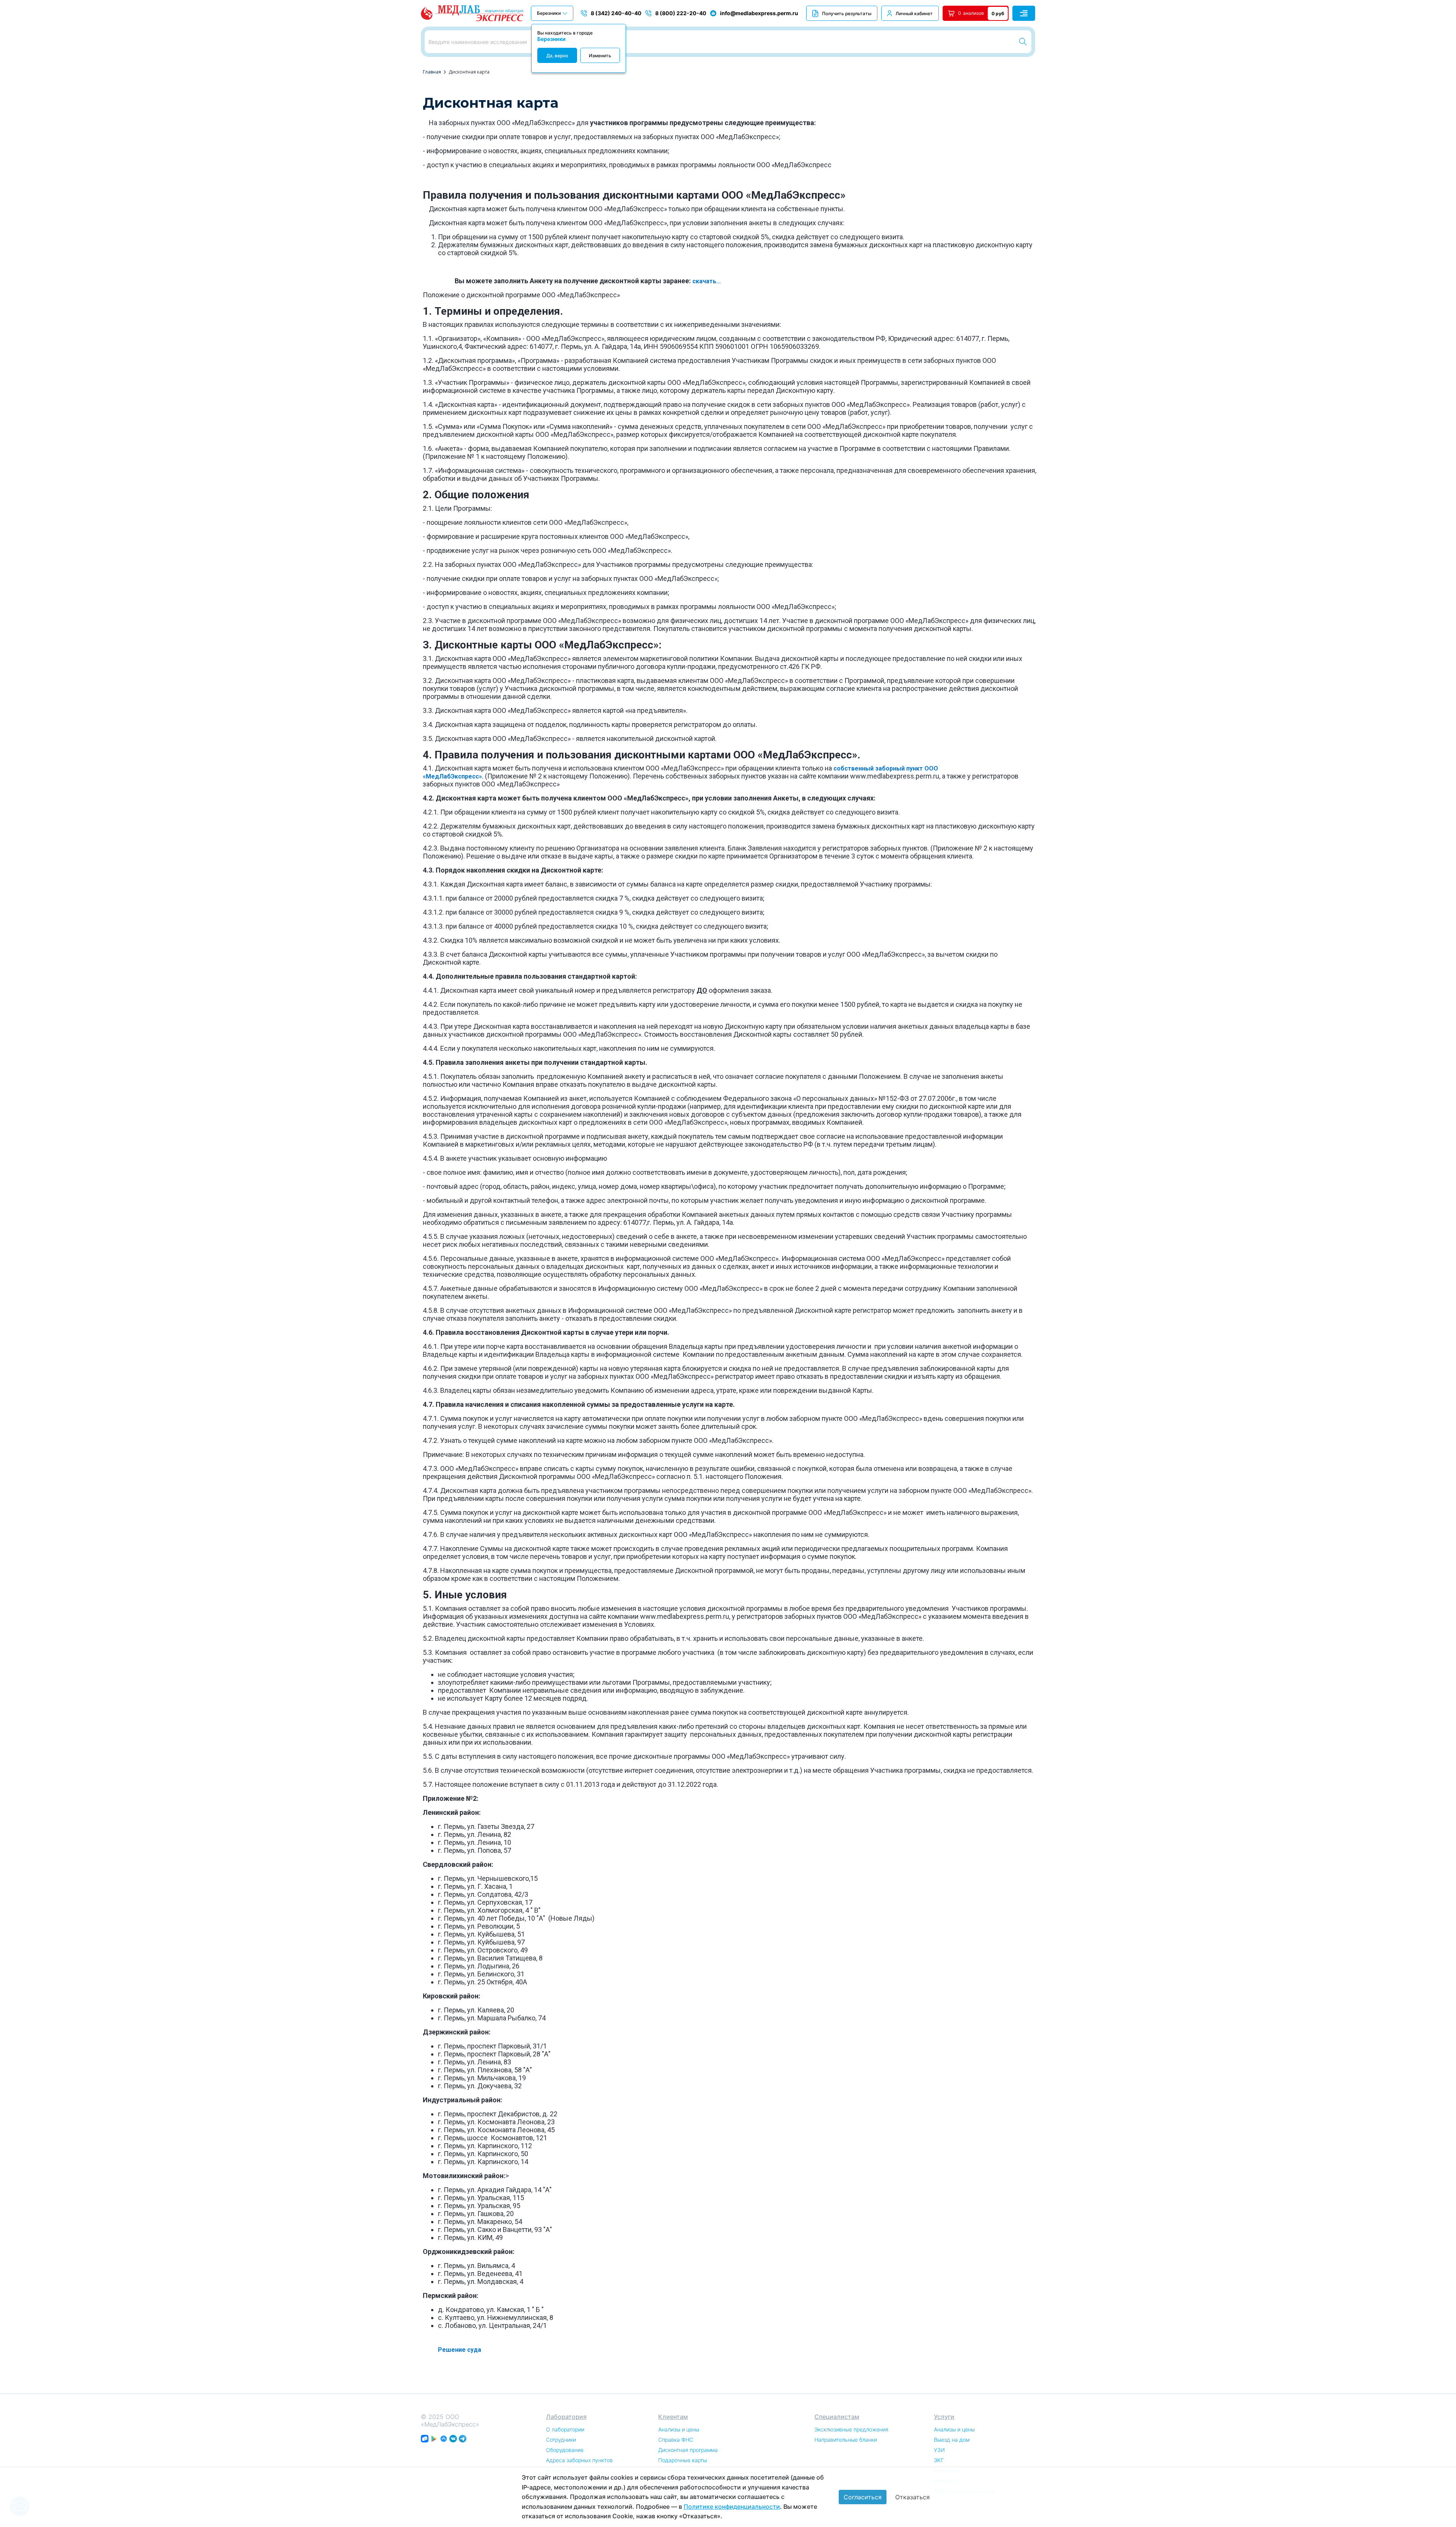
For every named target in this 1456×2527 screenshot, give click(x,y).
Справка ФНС (676, 2440)
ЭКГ (939, 2460)
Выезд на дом (952, 2440)
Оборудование (565, 2450)
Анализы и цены (679, 2429)
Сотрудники (561, 2440)
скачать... (707, 281)
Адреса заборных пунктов (579, 2460)
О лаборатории (565, 2429)
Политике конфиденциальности (732, 2507)
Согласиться (863, 2497)
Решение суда (460, 2350)
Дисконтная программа (688, 2450)
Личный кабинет (914, 13)
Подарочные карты (682, 2460)
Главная (432, 72)
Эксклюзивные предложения (851, 2429)
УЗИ (939, 2450)
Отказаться (912, 2497)
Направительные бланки (846, 2440)
